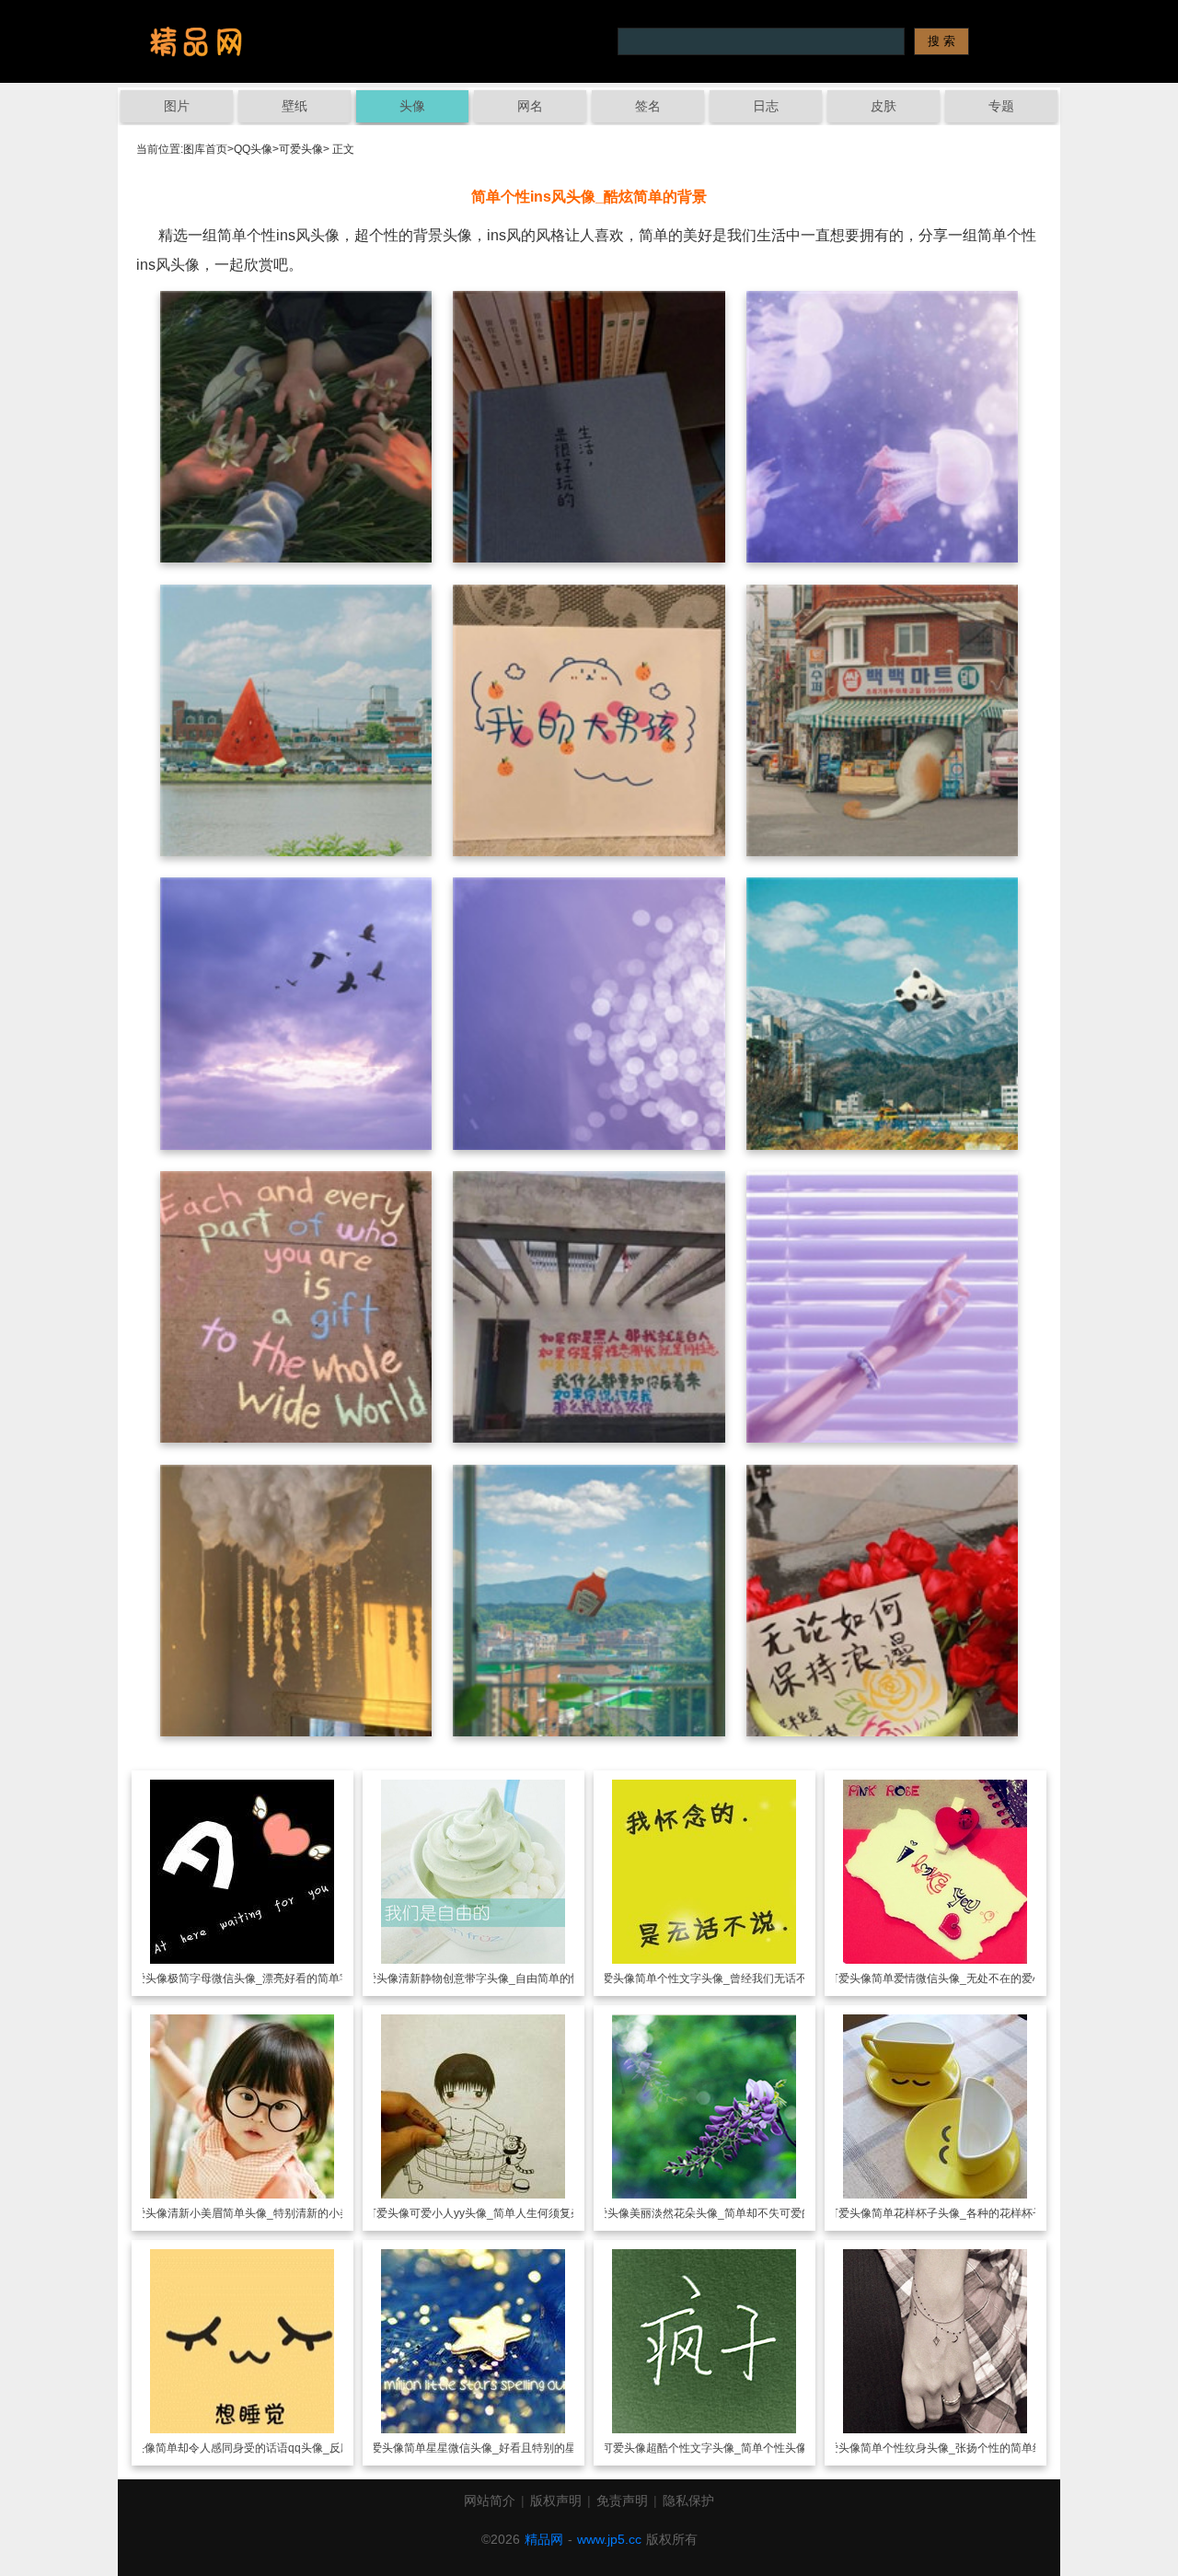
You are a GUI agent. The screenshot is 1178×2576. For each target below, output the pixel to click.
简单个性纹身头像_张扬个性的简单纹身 (958, 2448)
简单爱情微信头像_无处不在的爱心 (958, 1978)
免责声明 (622, 2501)
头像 (412, 106)
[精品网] (196, 41)
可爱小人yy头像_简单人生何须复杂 (496, 2213)
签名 (648, 106)
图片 (177, 106)
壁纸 (294, 106)
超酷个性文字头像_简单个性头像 (727, 2448)
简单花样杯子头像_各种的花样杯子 (958, 2213)
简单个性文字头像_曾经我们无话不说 (727, 1978)
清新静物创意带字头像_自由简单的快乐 (496, 1978)
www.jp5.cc (609, 2539)
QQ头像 (253, 149)
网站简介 (490, 2501)
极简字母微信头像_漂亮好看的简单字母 (265, 1978)
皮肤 (883, 106)
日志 (766, 106)
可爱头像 (301, 149)
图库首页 (205, 149)
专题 (1001, 106)
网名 (530, 106)
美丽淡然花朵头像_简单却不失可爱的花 (727, 2213)
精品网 (544, 2539)
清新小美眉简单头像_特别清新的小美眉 (265, 2213)
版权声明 (556, 2501)
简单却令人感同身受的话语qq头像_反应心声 (265, 2448)
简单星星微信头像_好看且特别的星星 (496, 2448)
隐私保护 (688, 2501)
